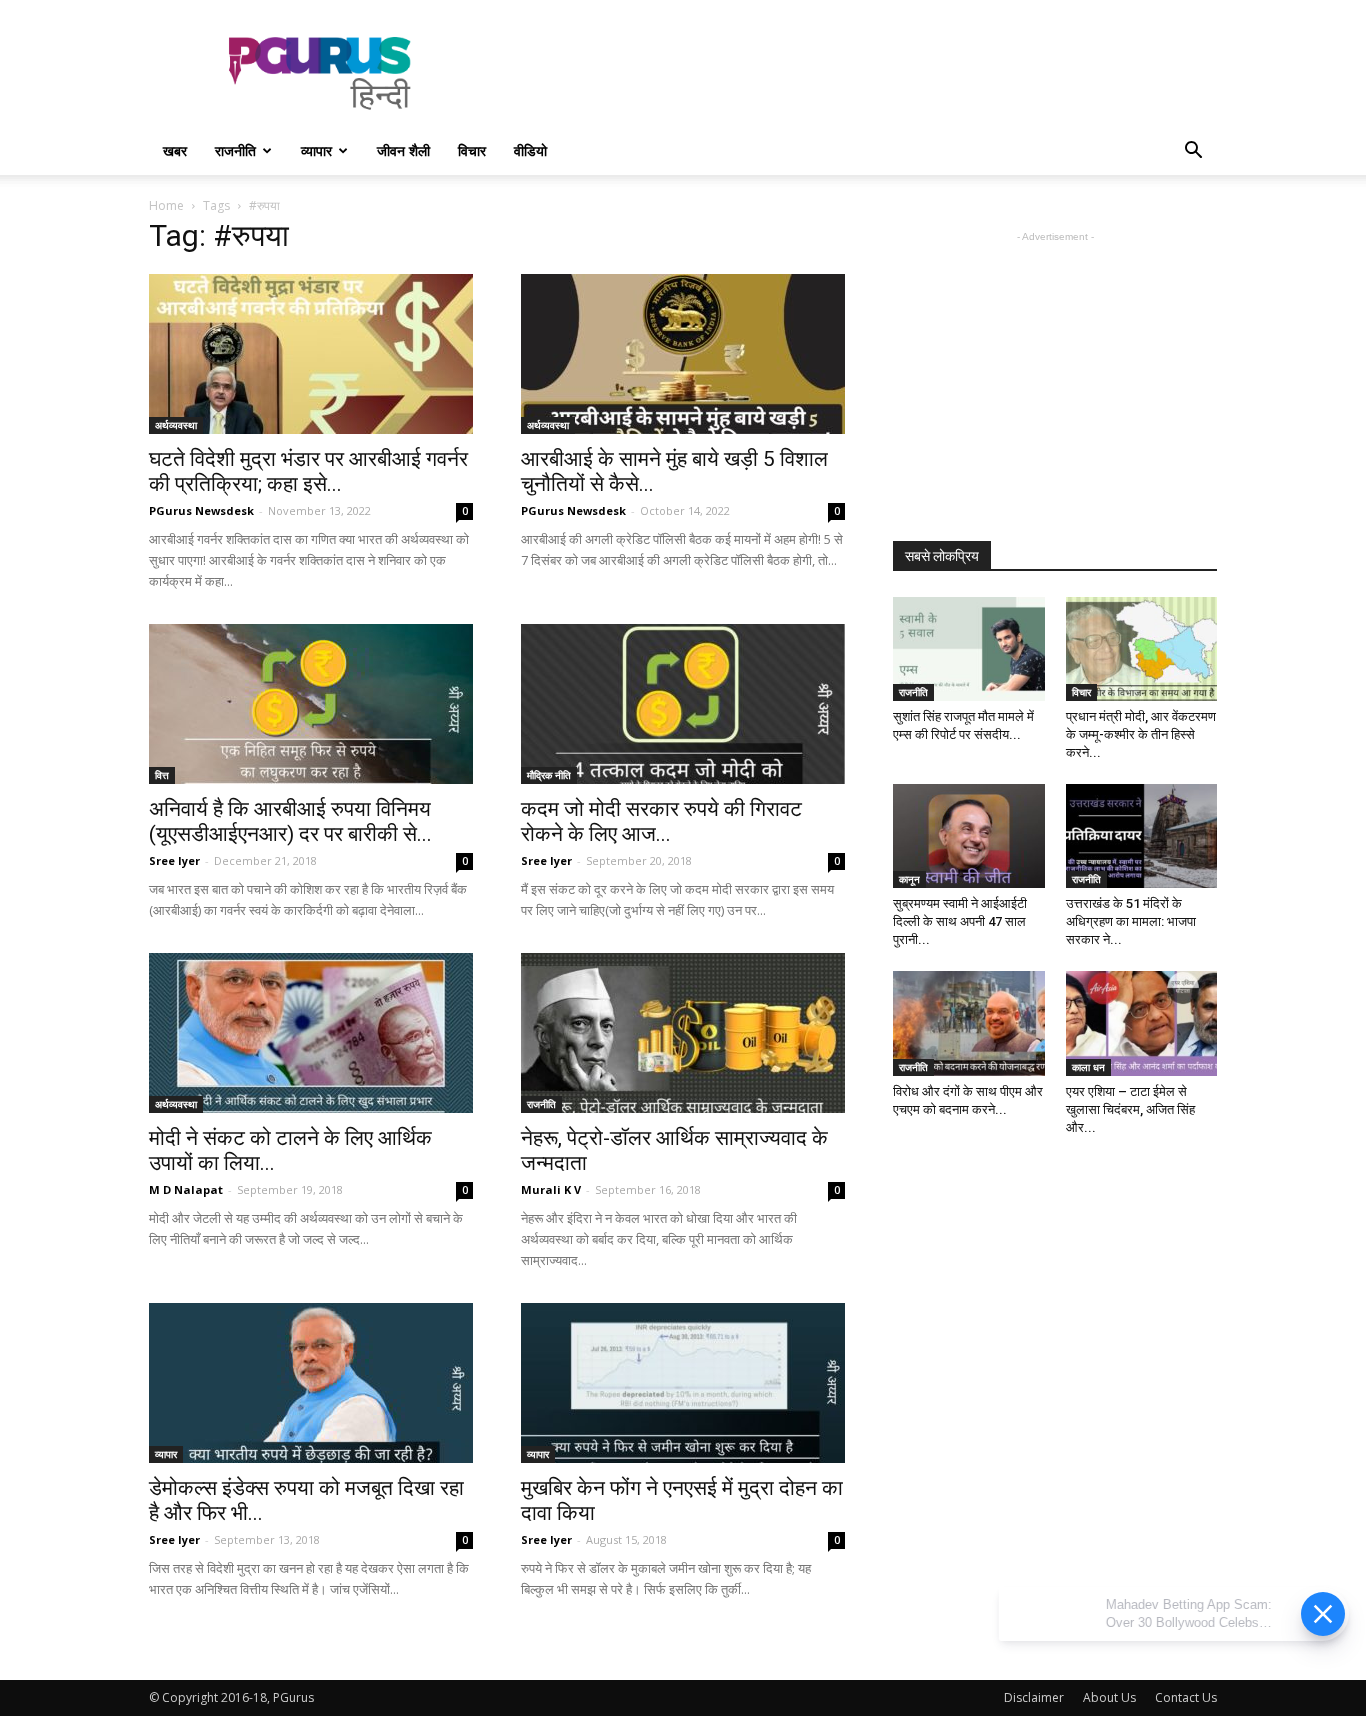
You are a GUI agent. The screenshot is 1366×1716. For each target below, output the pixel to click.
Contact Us (1186, 1697)
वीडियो (530, 150)
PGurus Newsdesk (201, 510)
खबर (175, 150)
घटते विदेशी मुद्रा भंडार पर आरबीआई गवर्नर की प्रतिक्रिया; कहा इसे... (308, 471)
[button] (1193, 152)
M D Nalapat (186, 1189)
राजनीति (235, 150)
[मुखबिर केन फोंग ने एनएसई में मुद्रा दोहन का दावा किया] (683, 1383)
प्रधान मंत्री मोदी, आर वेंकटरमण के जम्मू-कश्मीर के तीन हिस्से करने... (1141, 734)
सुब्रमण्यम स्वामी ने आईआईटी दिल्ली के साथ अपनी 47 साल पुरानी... (960, 921)
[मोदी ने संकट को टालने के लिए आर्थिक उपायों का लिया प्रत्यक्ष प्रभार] (311, 1033)
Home (166, 205)
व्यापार (316, 150)
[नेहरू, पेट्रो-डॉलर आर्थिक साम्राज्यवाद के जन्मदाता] (683, 1033)
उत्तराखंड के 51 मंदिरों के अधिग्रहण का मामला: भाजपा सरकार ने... (1131, 921)
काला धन (1088, 1067)
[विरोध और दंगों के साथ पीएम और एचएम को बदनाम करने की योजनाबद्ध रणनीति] (969, 1023)
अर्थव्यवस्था (176, 425)
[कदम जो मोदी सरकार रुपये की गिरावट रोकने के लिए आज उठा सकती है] (683, 704)
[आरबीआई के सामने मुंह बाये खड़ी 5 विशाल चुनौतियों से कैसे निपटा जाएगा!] (683, 354)
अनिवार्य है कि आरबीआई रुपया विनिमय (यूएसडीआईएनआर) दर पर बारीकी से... (290, 821)
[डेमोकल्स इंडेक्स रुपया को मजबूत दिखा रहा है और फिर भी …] (311, 1383)
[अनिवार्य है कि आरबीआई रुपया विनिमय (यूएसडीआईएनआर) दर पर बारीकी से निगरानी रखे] (311, 704)
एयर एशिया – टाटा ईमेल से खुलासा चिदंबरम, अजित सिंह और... (1130, 1109)
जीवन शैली (403, 150)
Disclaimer (1034, 1697)
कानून (909, 879)
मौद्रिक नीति (549, 775)
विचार (472, 150)
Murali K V (551, 1189)
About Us (1109, 1697)
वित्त (162, 775)
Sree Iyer (174, 860)
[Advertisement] (853, 73)
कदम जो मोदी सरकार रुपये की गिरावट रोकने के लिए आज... (661, 821)
